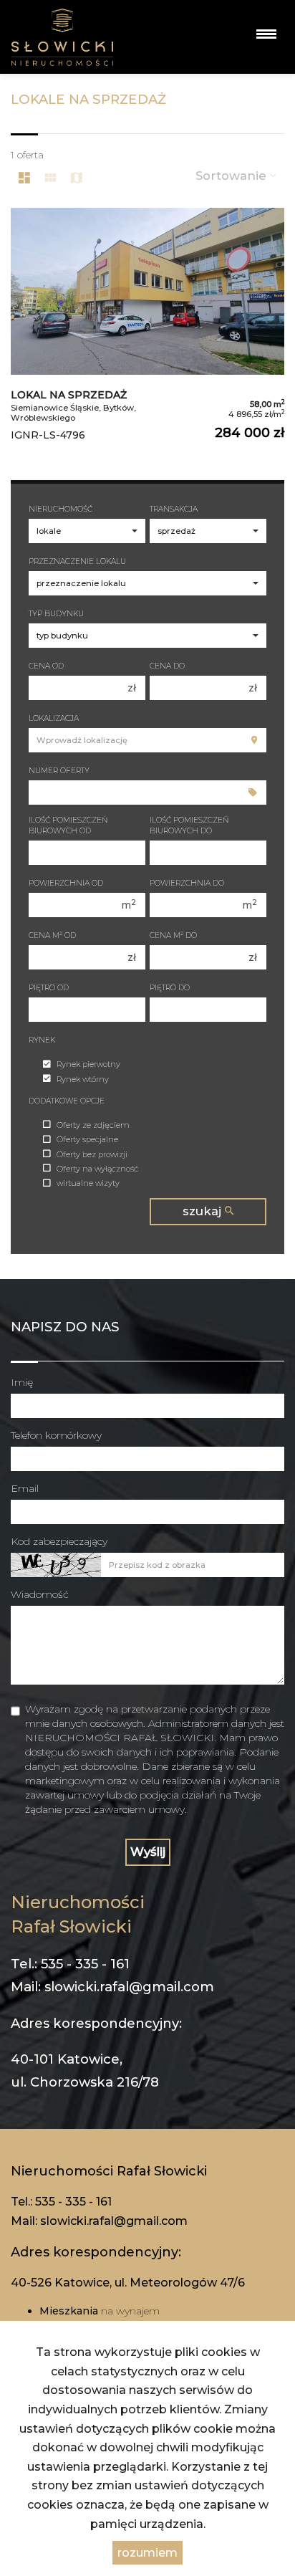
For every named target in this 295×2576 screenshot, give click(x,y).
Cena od (46, 666)
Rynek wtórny (83, 1079)
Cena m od (52, 935)
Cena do (167, 666)
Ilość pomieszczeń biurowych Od (68, 825)
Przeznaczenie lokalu (77, 561)
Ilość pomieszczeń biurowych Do (189, 825)
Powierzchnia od (66, 883)
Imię (22, 1382)
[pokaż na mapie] (77, 178)
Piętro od (49, 988)
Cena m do (173, 935)
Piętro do (170, 988)
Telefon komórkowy (56, 1435)
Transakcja (174, 509)
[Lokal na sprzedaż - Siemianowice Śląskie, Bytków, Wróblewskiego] (147, 330)
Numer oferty (59, 771)
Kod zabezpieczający (59, 1541)
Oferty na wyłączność (97, 1169)
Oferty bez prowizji (92, 1154)
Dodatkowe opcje (67, 1101)
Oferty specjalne (87, 1140)
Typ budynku (56, 614)
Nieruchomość (61, 509)
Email (25, 1488)
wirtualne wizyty (88, 1184)
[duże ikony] (24, 178)
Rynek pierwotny (88, 1065)
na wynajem (100, 2311)
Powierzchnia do (187, 883)
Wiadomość (40, 1594)
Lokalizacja (54, 718)
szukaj (204, 1211)
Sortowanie (233, 176)
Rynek (42, 1040)
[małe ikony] (50, 178)
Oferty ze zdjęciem (93, 1125)
